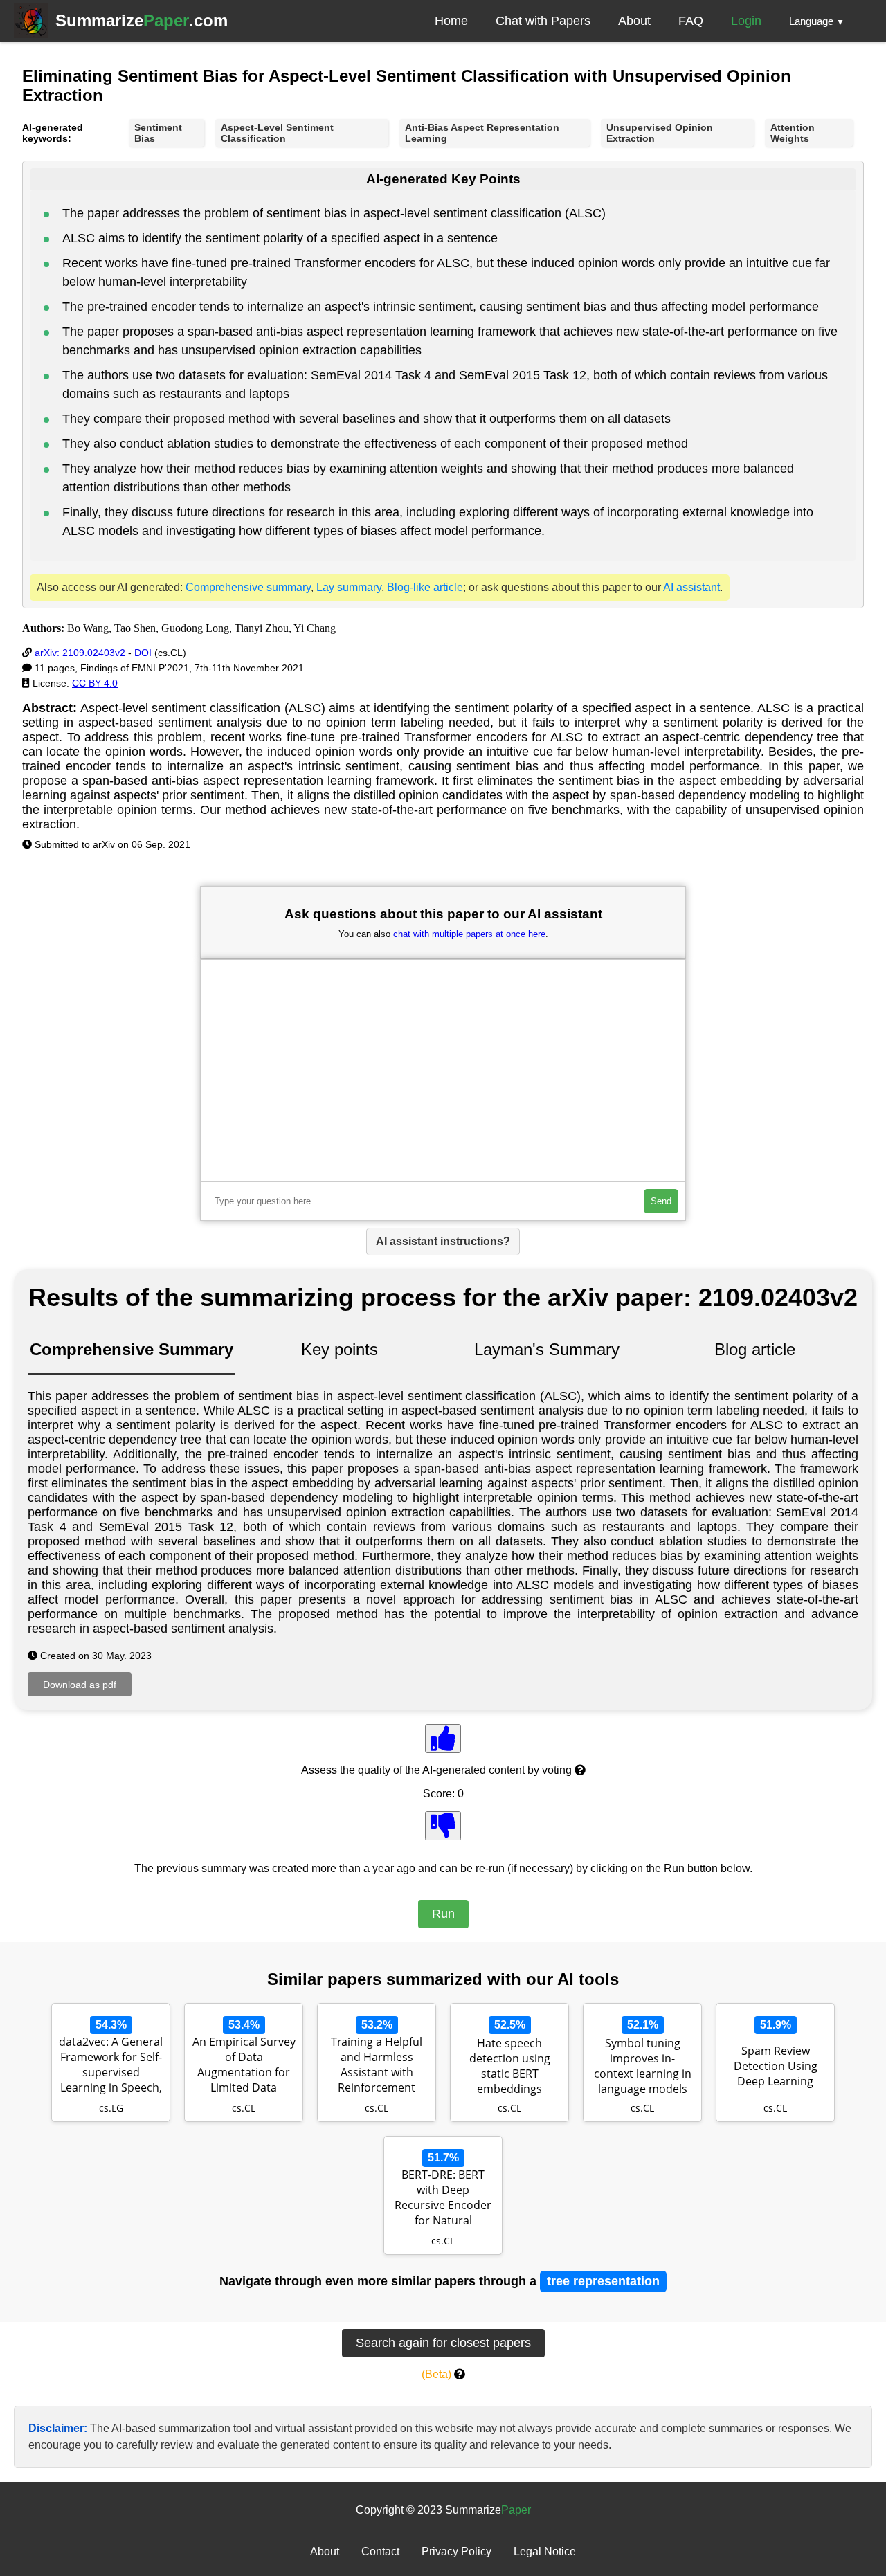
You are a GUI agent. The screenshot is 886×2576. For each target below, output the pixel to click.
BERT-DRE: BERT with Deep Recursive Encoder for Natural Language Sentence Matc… (443, 2199)
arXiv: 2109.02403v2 (80, 653)
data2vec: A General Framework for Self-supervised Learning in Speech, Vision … (111, 2066)
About (634, 21)
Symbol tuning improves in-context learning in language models (643, 2066)
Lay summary (349, 587)
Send (661, 1201)
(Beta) (436, 2374)
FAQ (691, 21)
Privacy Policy (456, 2551)
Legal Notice (545, 2551)
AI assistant (691, 587)
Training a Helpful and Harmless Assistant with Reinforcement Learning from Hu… (377, 2066)
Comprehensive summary (248, 587)
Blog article (755, 1349)
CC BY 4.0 (95, 683)
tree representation (603, 2281)
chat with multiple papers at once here (469, 934)
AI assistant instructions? (443, 1241)
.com (142, 20)
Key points (340, 1349)
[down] (443, 1826)
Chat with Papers (543, 21)
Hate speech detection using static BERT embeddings (510, 2066)
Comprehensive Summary (132, 1349)
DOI (143, 653)
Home (451, 21)
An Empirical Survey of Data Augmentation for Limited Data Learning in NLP (244, 2066)
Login (746, 21)
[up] (443, 1739)
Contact (380, 2551)
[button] (817, 21)
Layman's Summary (547, 1349)
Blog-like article (425, 587)
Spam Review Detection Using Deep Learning (776, 2066)
